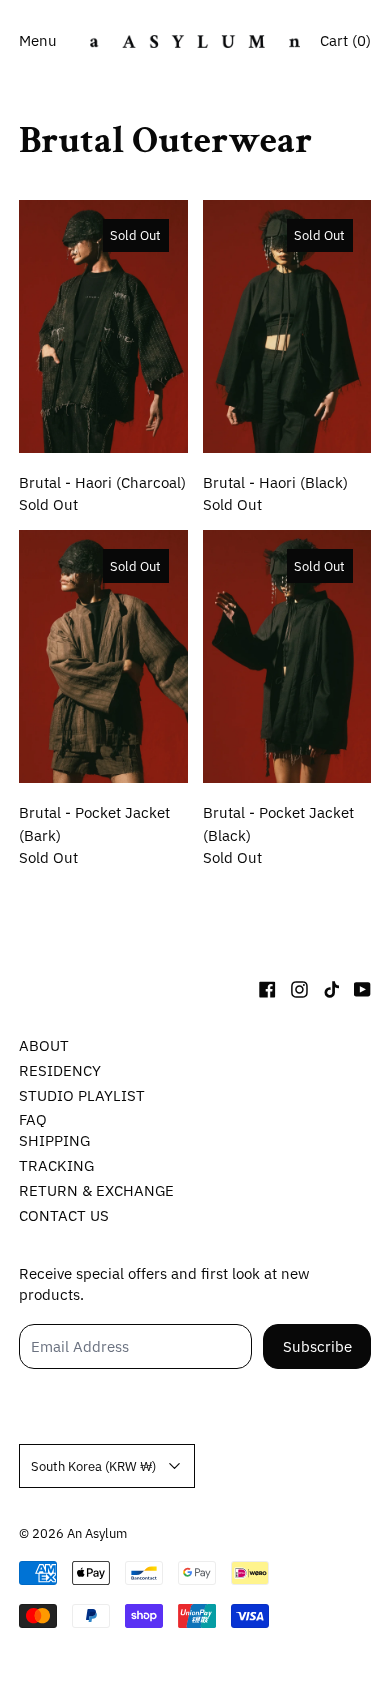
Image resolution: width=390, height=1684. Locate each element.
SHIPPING (54, 1140)
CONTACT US (64, 1215)
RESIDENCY (60, 1070)
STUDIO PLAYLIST (82, 1095)
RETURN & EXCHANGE (96, 1190)
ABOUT (44, 1045)
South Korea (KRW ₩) (93, 1466)
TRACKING (56, 1165)
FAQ (33, 1119)
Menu (38, 40)
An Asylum (97, 1533)
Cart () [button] (345, 40)
